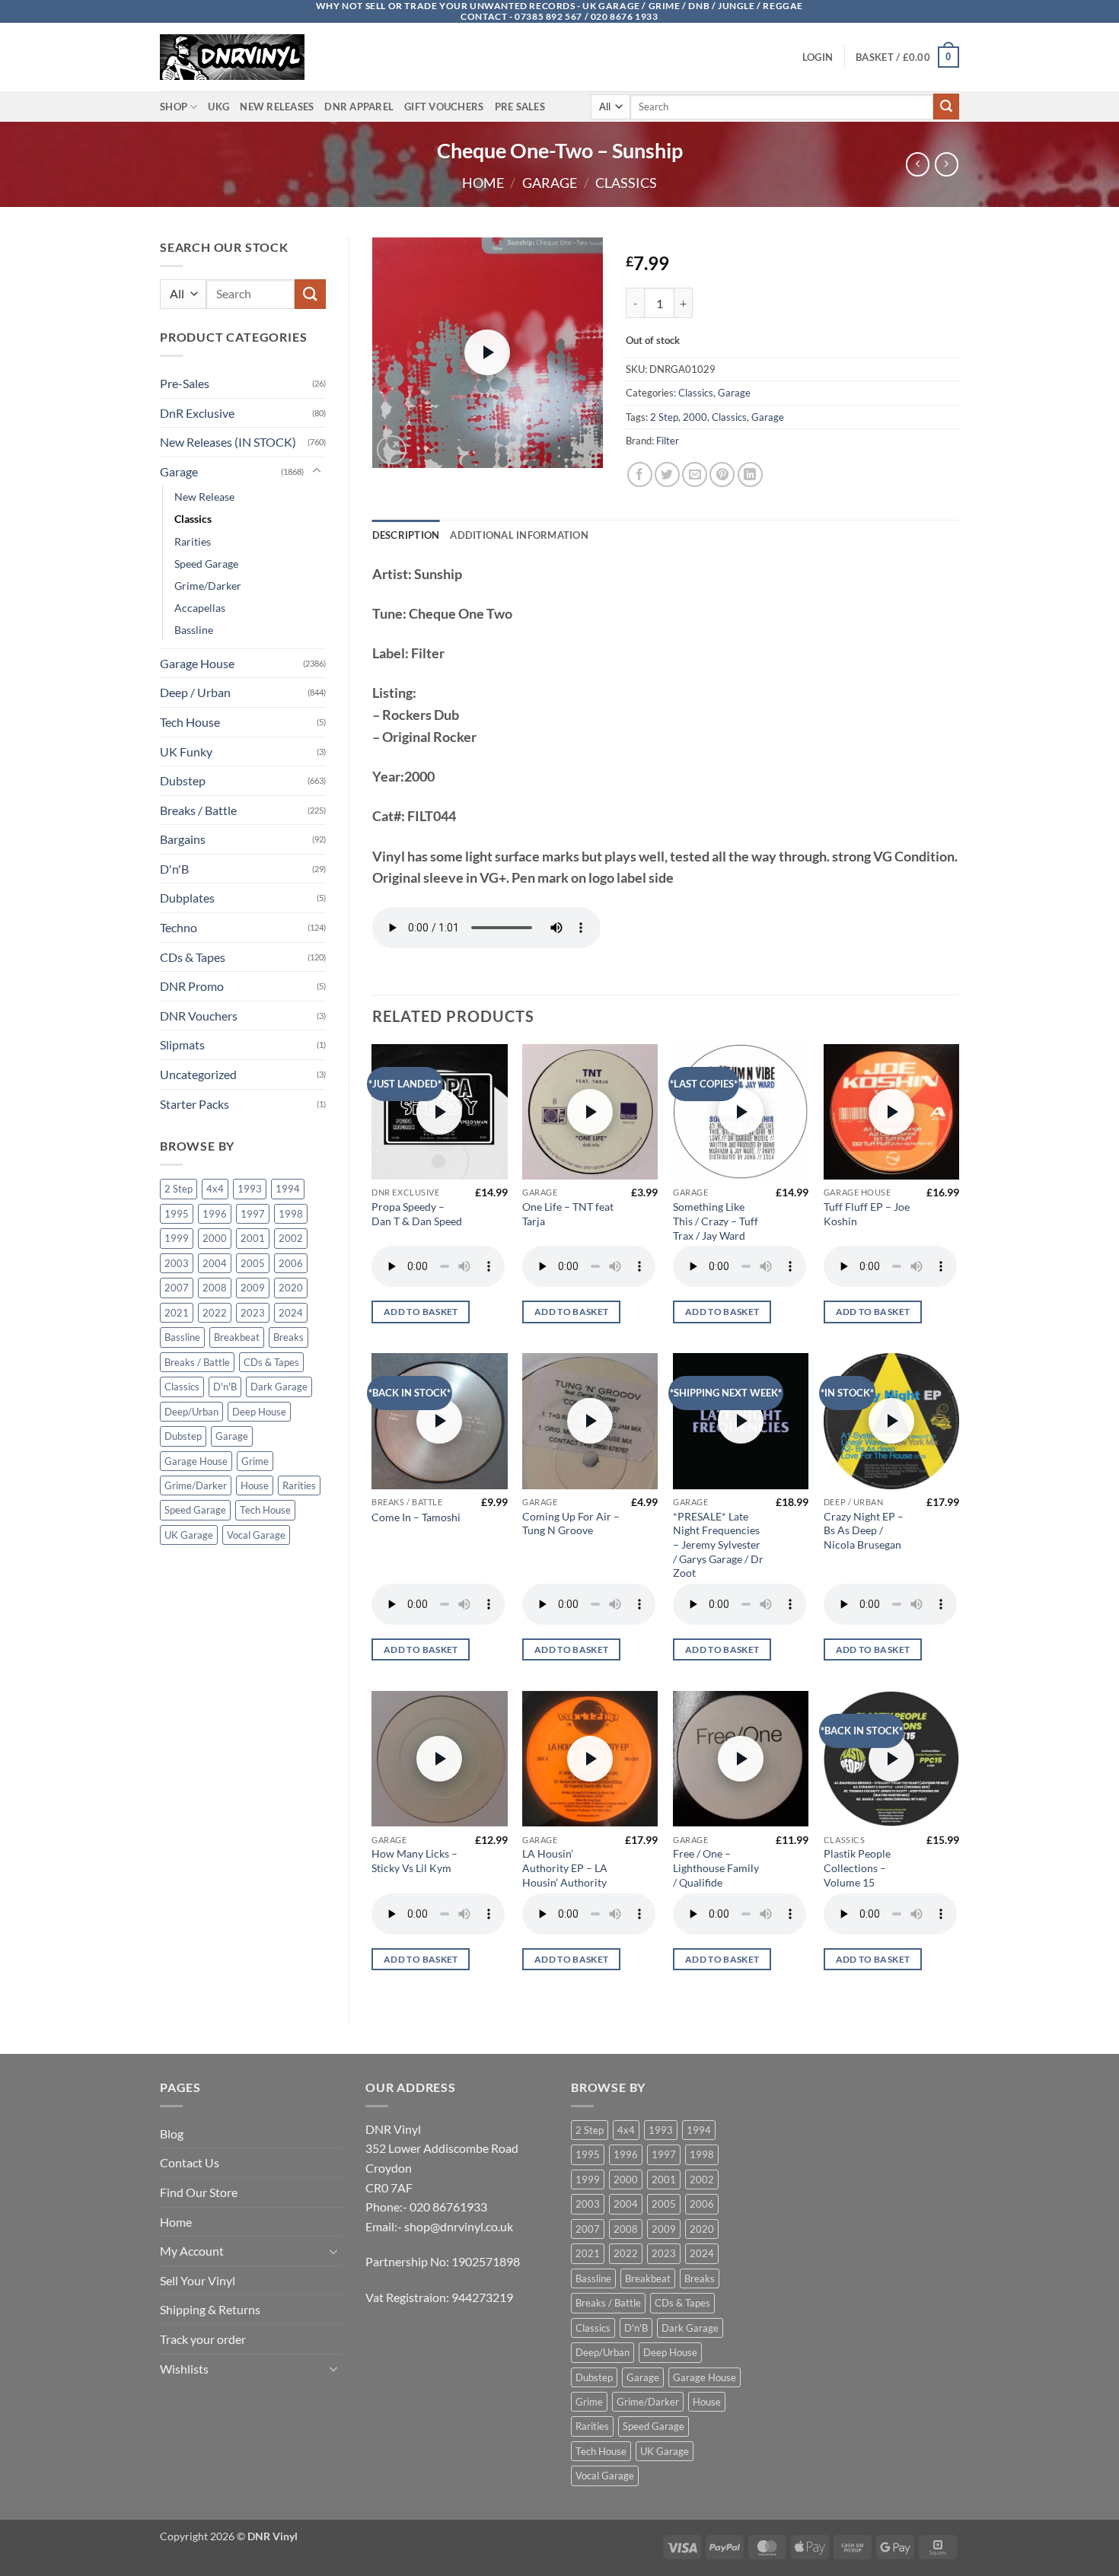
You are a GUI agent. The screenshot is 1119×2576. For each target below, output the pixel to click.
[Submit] (946, 107)
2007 (177, 1288)
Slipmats (182, 1044)
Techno (179, 927)
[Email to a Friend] (695, 474)
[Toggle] (317, 471)
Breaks (289, 1337)
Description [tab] (406, 535)
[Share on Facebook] (640, 474)
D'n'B (174, 869)
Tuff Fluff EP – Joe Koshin (867, 1214)
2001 (253, 1238)
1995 (177, 1214)
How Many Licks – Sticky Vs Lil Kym (414, 1861)
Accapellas (200, 608)
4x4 (215, 1189)
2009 (253, 1288)
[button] (818, 57)
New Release (204, 497)
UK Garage (189, 1535)
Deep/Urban (191, 1412)
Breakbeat (237, 1337)
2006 (291, 1263)
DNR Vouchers (199, 1016)
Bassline (194, 630)
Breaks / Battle (198, 810)
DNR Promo (192, 986)
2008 (215, 1288)
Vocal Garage (256, 1535)
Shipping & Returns (210, 2309)
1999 (177, 1238)
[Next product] (918, 164)
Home (483, 183)
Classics (626, 183)
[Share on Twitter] (667, 474)
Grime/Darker (208, 586)
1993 (250, 1189)
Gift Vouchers (444, 107)
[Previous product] (947, 164)
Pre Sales (520, 107)
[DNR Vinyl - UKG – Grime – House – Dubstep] (236, 57)
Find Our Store (199, 2192)
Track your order (203, 2339)
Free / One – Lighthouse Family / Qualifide (716, 1868)
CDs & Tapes (193, 957)
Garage (550, 183)
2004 (215, 1263)
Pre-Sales (185, 383)
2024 (291, 1313)
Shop (174, 107)
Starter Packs (194, 1104)
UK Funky (186, 751)
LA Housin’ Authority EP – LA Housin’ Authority (565, 1868)
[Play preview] (487, 352)
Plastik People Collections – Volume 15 (857, 1868)
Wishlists (184, 2369)
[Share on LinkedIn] (750, 474)
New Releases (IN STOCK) (228, 442)
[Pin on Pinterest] (722, 474)
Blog (172, 2133)
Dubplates (187, 898)
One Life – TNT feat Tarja (568, 1214)
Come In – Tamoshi (416, 1517)
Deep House (259, 1412)
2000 (215, 1238)
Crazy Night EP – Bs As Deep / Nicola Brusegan (864, 1530)
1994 (288, 1189)
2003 (177, 1263)
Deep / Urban (195, 692)
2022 (215, 1313)
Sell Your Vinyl (198, 2280)
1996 (215, 1214)
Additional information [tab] (519, 535)
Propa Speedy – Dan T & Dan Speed (417, 1214)
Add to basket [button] (421, 1312)
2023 (253, 1313)
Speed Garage (206, 564)
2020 (291, 1288)
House (255, 1485)
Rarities (193, 541)
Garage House (197, 663)
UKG (218, 107)
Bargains (183, 839)
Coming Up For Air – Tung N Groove (571, 1524)
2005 (253, 1263)
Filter (668, 441)
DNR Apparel (359, 107)
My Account (192, 2251)
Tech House (190, 722)
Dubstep (183, 780)
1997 (253, 1214)
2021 (177, 1313)
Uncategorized (198, 1074)
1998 (291, 1214)
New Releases (277, 107)
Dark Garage (279, 1387)
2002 (291, 1238)
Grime (255, 1461)
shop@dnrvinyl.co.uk (459, 2226)
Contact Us (190, 2162)
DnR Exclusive (197, 413)
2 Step (179, 1189)
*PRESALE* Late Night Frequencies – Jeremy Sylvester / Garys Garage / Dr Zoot (718, 1545)
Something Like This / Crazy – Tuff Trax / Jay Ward (716, 1221)
